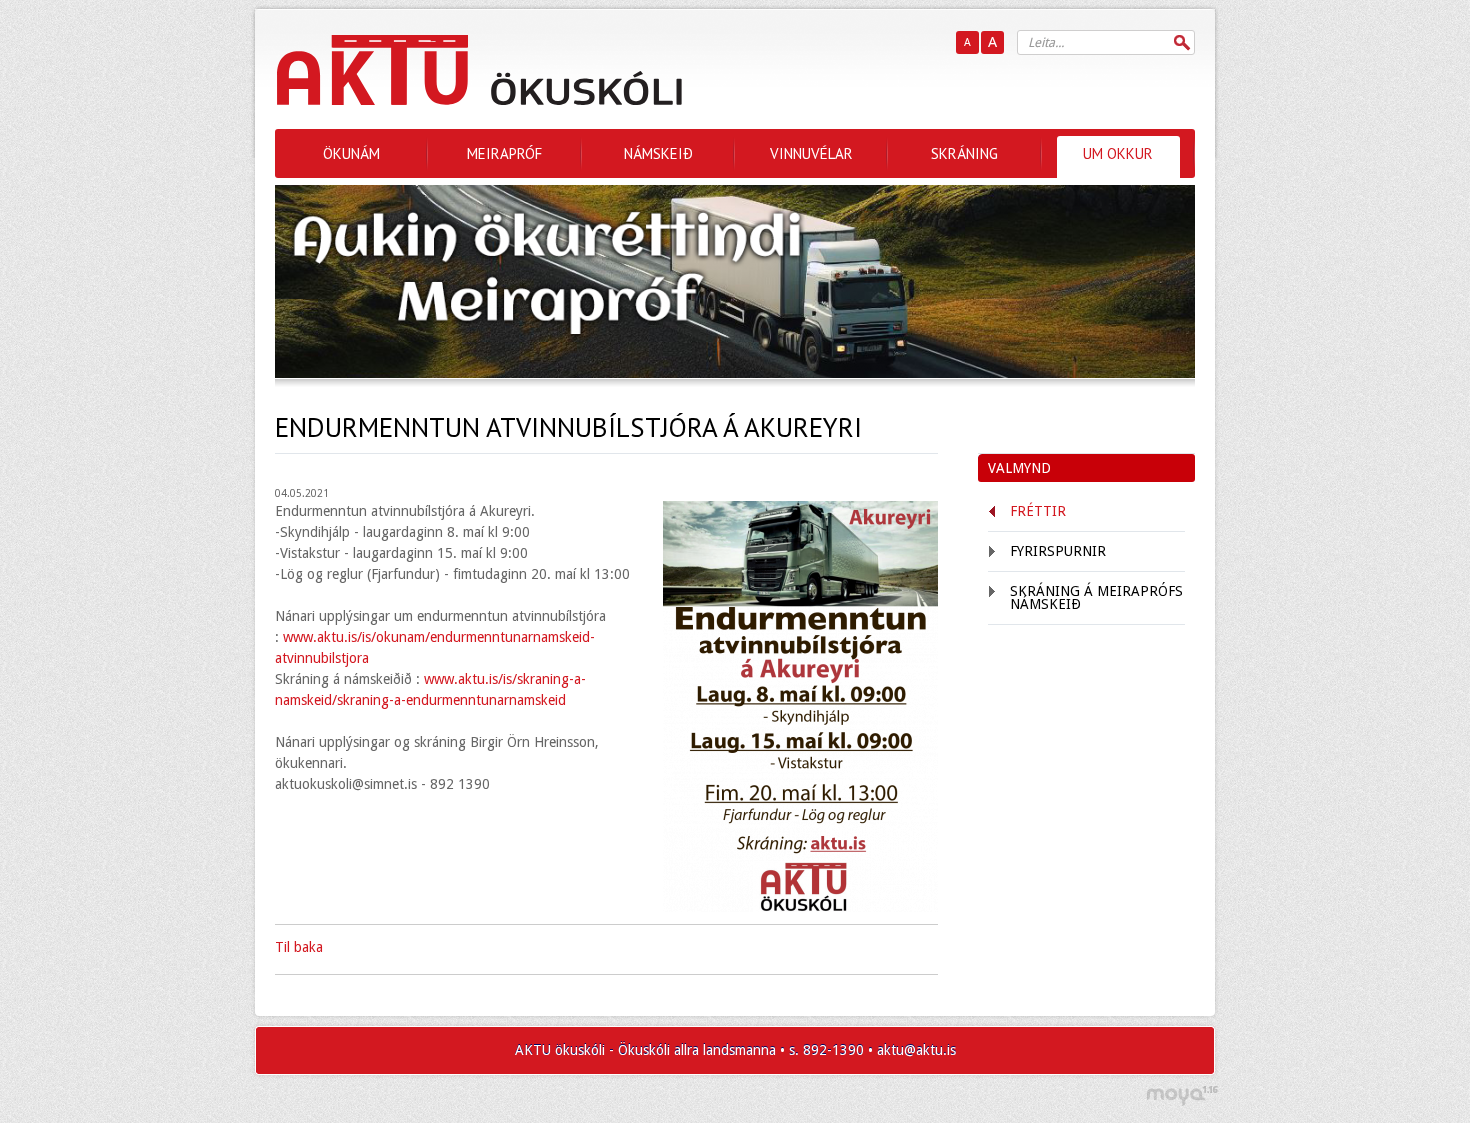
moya (1181, 1095)
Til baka (299, 947)
